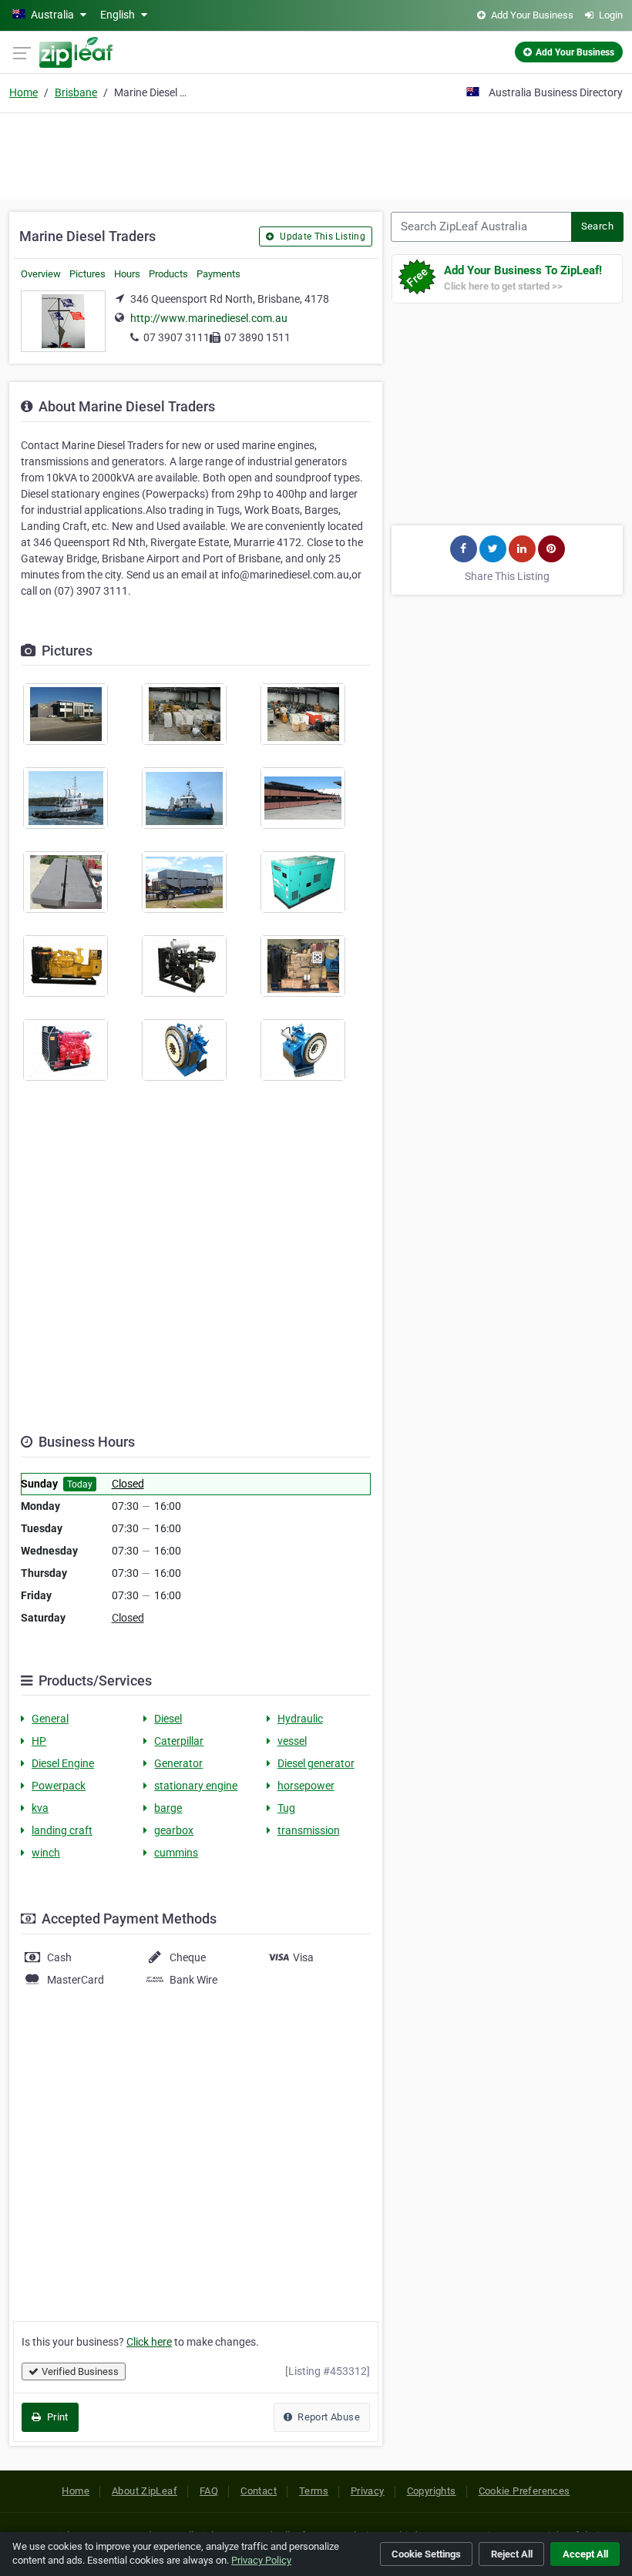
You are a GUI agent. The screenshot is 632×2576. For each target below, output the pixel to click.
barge (168, 1808)
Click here (149, 2342)
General (50, 1719)
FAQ (209, 2491)
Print (56, 2417)
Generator (178, 1763)
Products (168, 274)
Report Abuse (328, 2417)
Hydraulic (300, 1719)
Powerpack (59, 1786)
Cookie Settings (426, 2554)
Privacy (368, 2491)
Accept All (585, 2554)
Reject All (512, 2554)
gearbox (174, 1830)
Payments (219, 274)
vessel (292, 1741)
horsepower (306, 1786)
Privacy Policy (261, 2560)
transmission (309, 1830)
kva (40, 1808)
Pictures (87, 274)
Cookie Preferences (524, 2491)
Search (597, 226)
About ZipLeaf (145, 2491)
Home (24, 92)
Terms (314, 2491)
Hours (127, 274)
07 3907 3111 (176, 337)
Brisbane (76, 92)
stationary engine (196, 1786)
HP (39, 1741)
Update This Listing (321, 236)
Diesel (168, 1719)
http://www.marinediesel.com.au (209, 318)
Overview (41, 274)
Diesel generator (316, 1763)
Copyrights (432, 2491)
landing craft (62, 1830)
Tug (286, 1808)
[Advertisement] (316, 154)
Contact (259, 2491)
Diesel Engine (63, 1763)
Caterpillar (179, 1741)
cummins (176, 1853)
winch (46, 1853)
